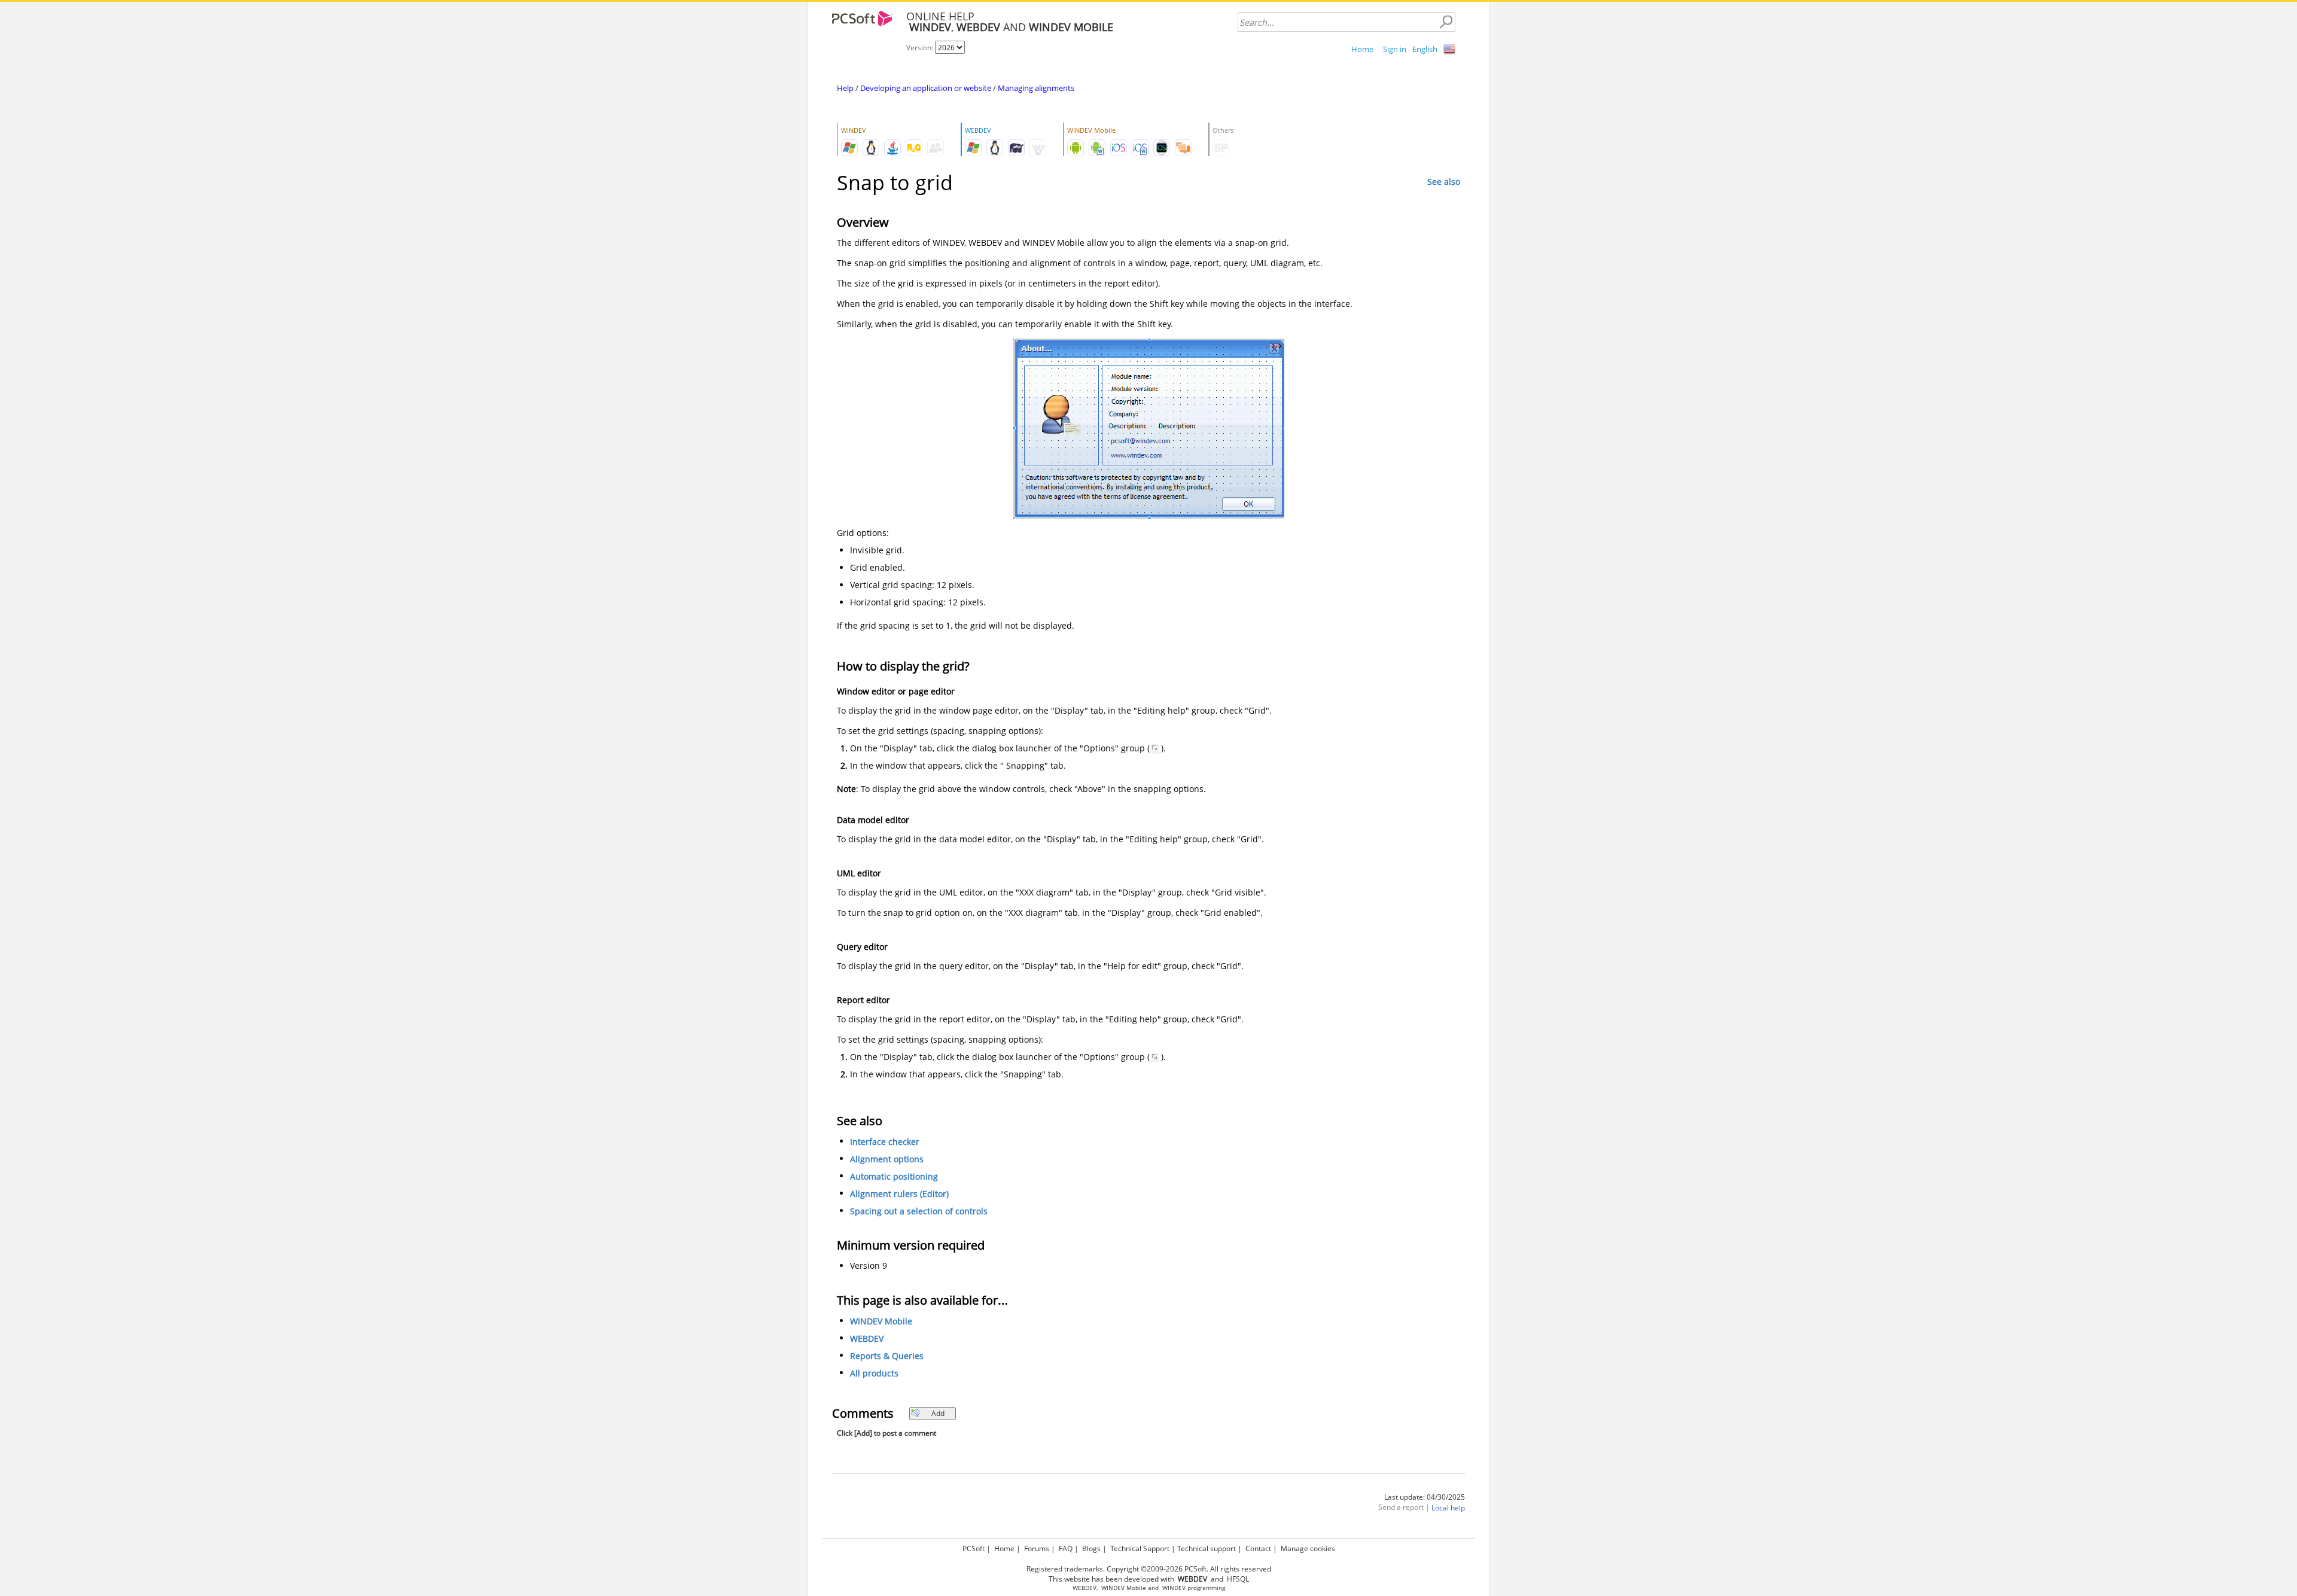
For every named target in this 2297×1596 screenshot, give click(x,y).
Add (938, 1413)
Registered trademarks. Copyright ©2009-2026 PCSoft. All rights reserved (1149, 1569)
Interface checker (885, 1142)
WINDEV (1174, 1588)
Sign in (1395, 49)
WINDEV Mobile (881, 1321)
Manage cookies (1308, 1548)
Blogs (1091, 1548)
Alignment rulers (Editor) (899, 1194)
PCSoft (974, 1548)
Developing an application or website (926, 88)
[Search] (1446, 22)
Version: (921, 48)
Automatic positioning (894, 1176)
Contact (1258, 1548)
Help (845, 88)
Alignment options (887, 1159)
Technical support (1207, 1548)
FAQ (1066, 1548)
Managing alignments (1036, 88)
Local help (1448, 1508)
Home (1362, 49)
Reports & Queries (887, 1356)
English (1425, 49)
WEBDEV (867, 1338)
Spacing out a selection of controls (919, 1211)
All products (874, 1373)
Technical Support (1140, 1548)
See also (1444, 182)
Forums (1037, 1548)
